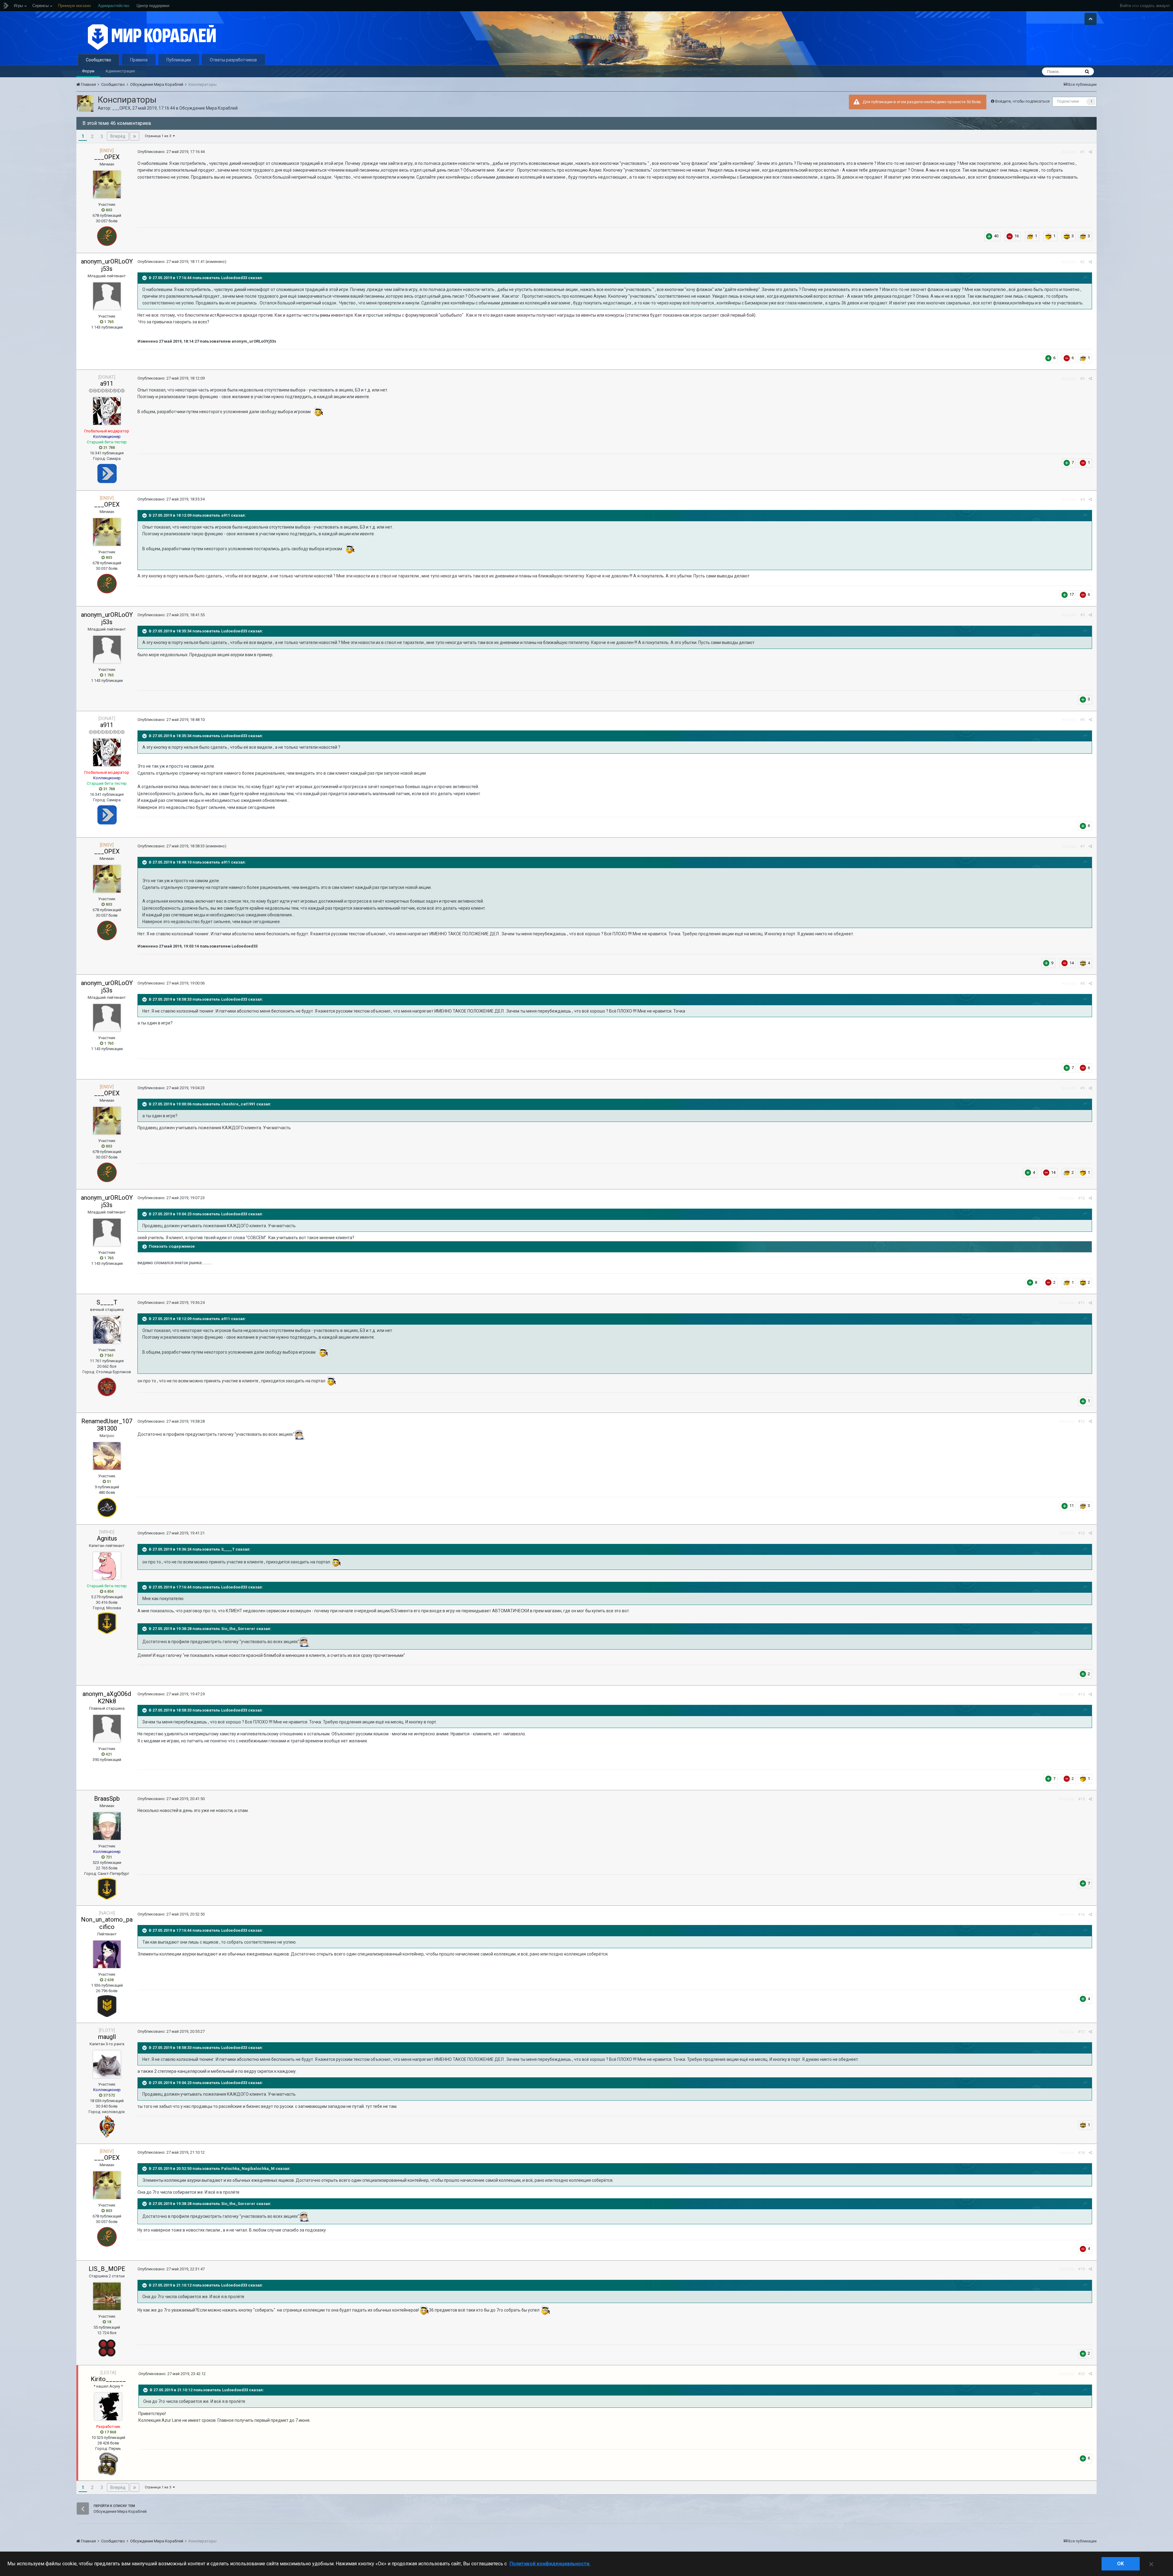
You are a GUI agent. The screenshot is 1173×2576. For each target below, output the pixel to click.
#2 (1082, 262)
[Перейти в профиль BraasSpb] (107, 1826)
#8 (1082, 983)
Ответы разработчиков (233, 60)
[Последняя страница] (135, 136)
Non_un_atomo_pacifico (107, 1923)
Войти (1125, 6)
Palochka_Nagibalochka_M (248, 2169)
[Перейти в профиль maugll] (107, 2064)
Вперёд (118, 136)
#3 (1082, 378)
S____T (107, 1302)
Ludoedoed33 (234, 278)
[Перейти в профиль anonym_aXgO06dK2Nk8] (107, 1729)
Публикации (179, 60)
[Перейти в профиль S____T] (107, 1330)
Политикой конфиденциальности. (550, 2564)
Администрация (120, 71)
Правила (139, 60)
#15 (1081, 1799)
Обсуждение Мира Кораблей (208, 108)
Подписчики (1068, 101)
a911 (107, 384)
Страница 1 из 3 (159, 136)
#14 (1081, 1694)
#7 (1082, 846)
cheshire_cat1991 (238, 1104)
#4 (1082, 499)
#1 (1082, 152)
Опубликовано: (171, 152)
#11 (1081, 1303)
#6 (1082, 720)
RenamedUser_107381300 (107, 1425)
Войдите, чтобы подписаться (1022, 101)
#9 (1082, 1088)
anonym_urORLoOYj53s (107, 265)
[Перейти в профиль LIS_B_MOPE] (107, 2296)
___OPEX (121, 108)
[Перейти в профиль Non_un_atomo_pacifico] (107, 1954)
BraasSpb (107, 1799)
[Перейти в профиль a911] (107, 411)
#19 (1081, 2269)
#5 (1082, 615)
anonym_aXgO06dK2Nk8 (107, 1697)
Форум (88, 71)
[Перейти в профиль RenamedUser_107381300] (107, 1456)
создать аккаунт (1155, 6)
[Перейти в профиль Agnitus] (107, 1566)
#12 (1081, 1421)
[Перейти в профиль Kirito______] (108, 2407)
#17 (1081, 2032)
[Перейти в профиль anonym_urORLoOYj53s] (107, 296)
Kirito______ (108, 2379)
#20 (1081, 2374)
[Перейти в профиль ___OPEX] (85, 104)
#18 (1081, 2153)
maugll (107, 2037)
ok (1120, 2564)
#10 (1081, 1198)
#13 (1081, 1533)
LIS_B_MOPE (107, 2269)
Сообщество (99, 60)
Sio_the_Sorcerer (238, 1629)
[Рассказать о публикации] (1090, 152)
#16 (1081, 1914)
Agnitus (107, 1538)
